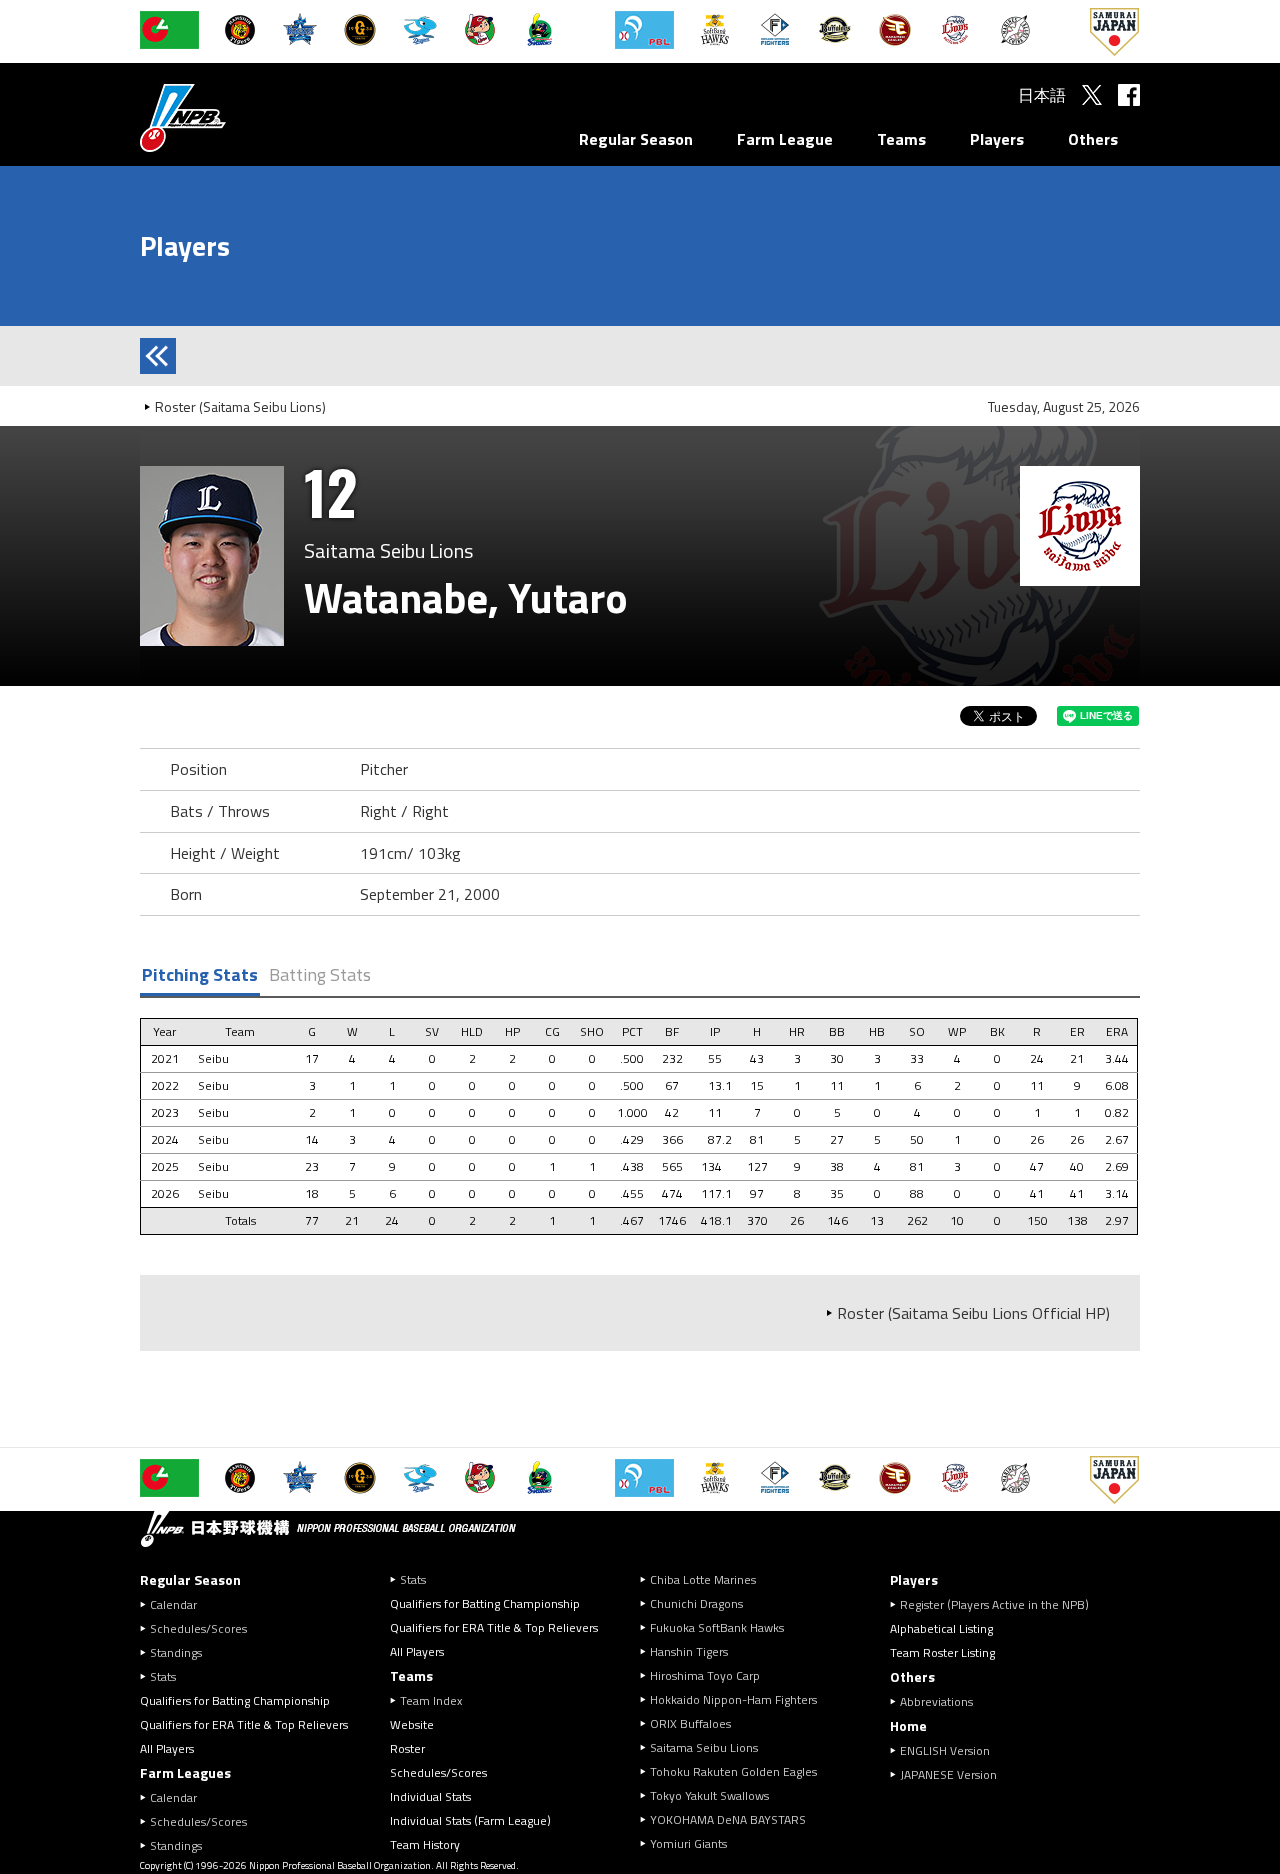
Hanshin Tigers (689, 1651)
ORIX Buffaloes (690, 1723)
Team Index (431, 1700)
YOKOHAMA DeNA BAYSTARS (728, 1819)
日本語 (1042, 95)
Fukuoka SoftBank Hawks (717, 1627)
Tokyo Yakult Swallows (709, 1795)
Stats (163, 1676)
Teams (901, 139)
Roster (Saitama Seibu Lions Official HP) (973, 1313)
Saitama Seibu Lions (704, 1747)
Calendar (173, 1604)
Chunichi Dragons (696, 1603)
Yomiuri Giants (688, 1843)
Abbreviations (936, 1701)
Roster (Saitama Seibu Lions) (240, 406)
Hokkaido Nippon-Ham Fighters (733, 1699)
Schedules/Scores (198, 1628)
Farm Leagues (185, 1772)
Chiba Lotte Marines (703, 1579)
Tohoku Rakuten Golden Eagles (733, 1771)
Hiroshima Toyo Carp (705, 1675)
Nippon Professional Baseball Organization (233, 117)
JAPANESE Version (948, 1774)
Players (997, 139)
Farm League (785, 139)
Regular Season (636, 139)
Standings (176, 1652)
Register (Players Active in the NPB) (1000, 1604)
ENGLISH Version (945, 1750)
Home (908, 1725)
